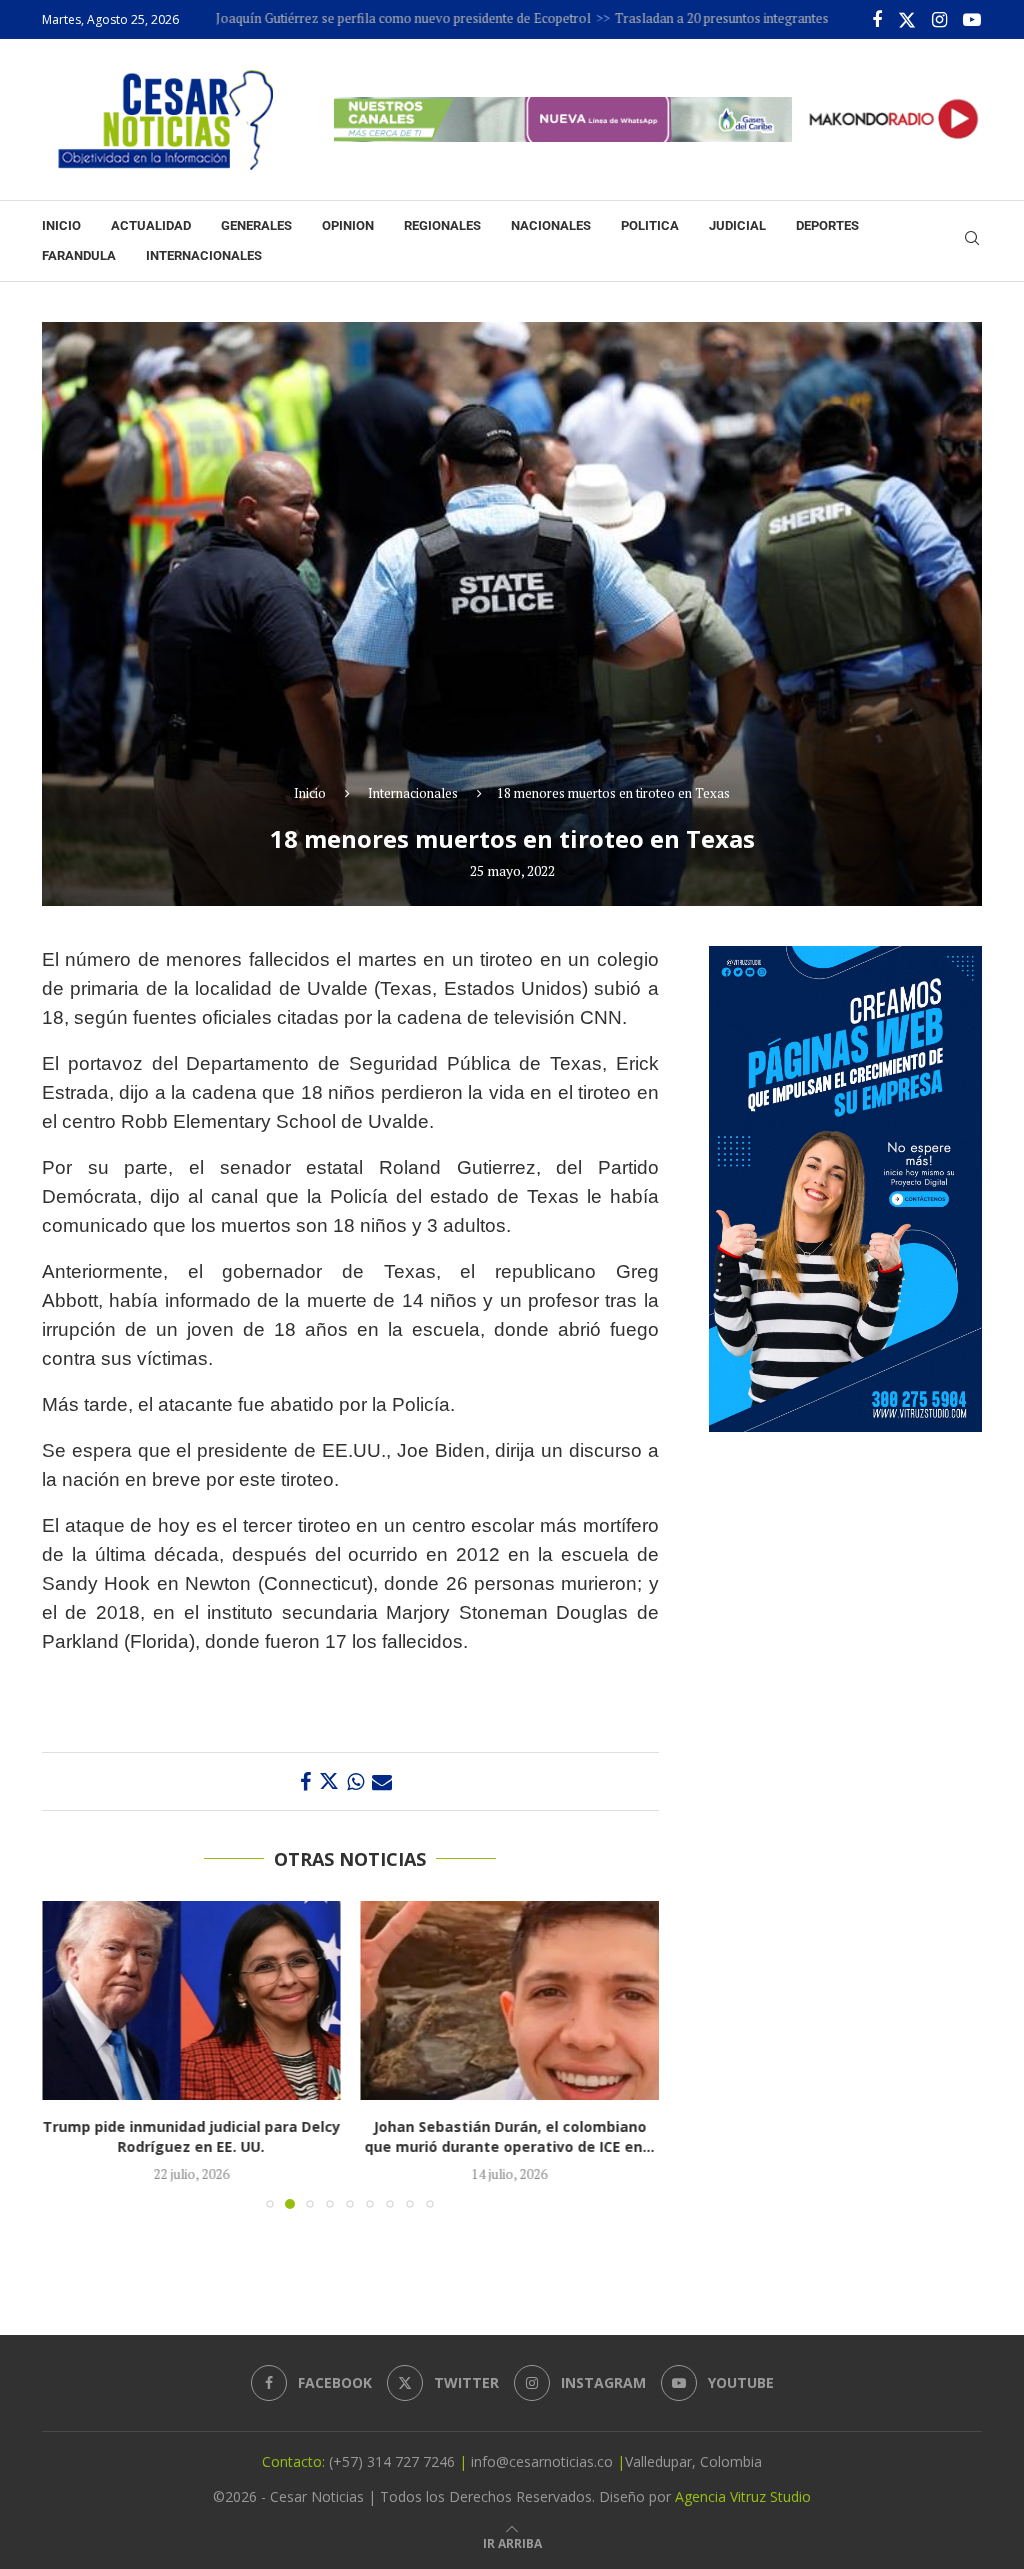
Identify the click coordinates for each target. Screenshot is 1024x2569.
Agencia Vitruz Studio (743, 2496)
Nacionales (551, 225)
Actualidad (151, 225)
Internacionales (204, 255)
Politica (650, 225)
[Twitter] (907, 20)
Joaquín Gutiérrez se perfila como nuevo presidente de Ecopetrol (332, 18)
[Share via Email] (382, 1781)
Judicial (737, 225)
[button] (69, 2054)
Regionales (442, 225)
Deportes (827, 225)
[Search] (972, 240)
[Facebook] (877, 20)
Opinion (348, 225)
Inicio (61, 225)
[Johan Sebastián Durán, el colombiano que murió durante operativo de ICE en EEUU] (197, 2000)
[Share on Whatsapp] (355, 1781)
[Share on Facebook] (305, 1781)
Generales (256, 225)
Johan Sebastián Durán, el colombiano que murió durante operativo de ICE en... (197, 2136)
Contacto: (295, 2461)
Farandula (79, 255)
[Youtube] (972, 20)
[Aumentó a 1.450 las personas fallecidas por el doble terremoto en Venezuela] (522, 2000)
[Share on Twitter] (329, 1781)
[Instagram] (939, 20)
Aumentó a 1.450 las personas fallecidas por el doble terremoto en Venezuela (522, 2136)
